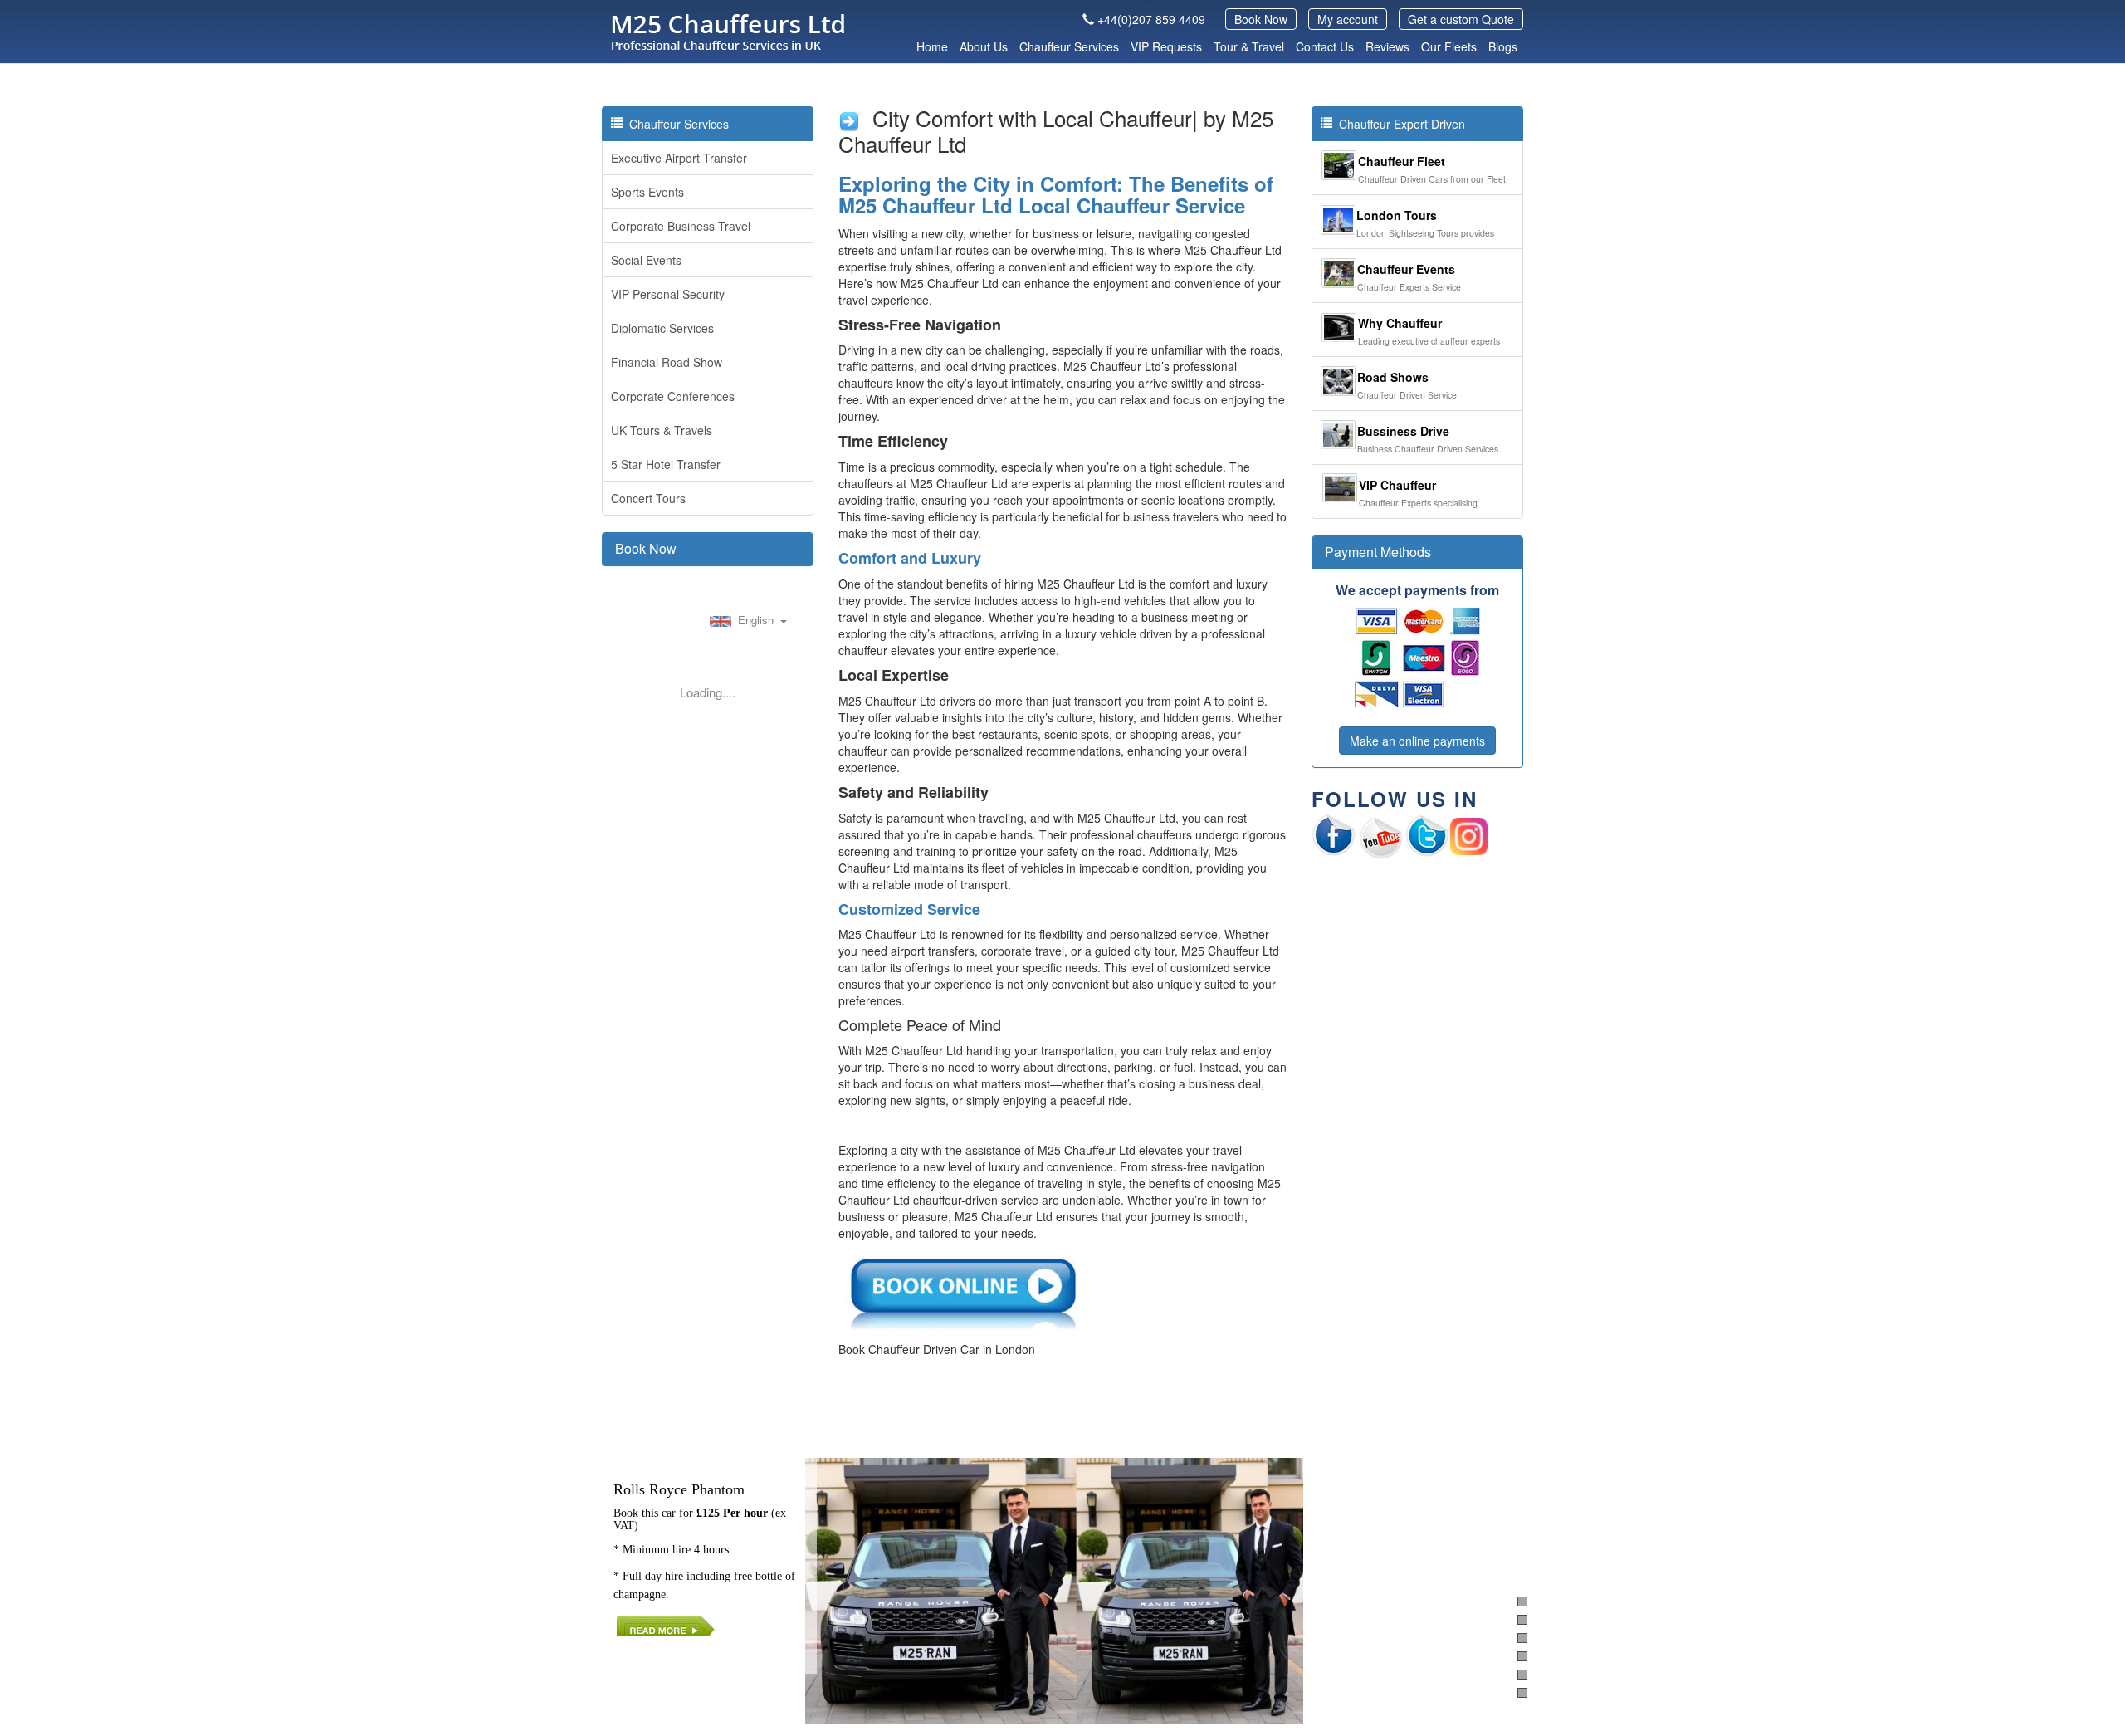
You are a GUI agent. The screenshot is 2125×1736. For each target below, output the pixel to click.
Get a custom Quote (1461, 19)
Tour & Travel (1249, 46)
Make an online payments (1417, 741)
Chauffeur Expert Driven (1399, 124)
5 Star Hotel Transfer (666, 464)
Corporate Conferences (673, 396)
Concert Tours (648, 498)
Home (932, 46)
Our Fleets (1449, 46)
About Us (984, 46)
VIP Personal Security (668, 294)
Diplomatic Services (662, 328)
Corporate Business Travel (681, 226)
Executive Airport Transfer (679, 158)
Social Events (646, 260)
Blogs (1503, 46)
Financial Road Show (667, 362)
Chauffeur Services (1069, 46)
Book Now (1261, 19)
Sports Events (647, 192)
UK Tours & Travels (662, 430)
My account (1348, 19)
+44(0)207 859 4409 (1151, 19)
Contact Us (1325, 46)
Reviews (1387, 46)
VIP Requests (1166, 46)
